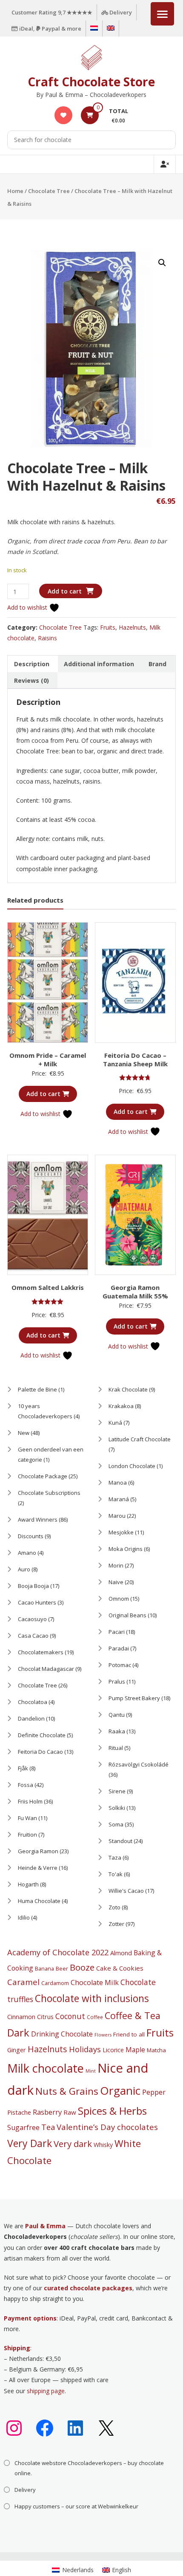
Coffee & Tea (133, 2015)
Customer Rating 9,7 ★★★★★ (52, 12)
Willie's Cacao (126, 1891)
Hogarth (28, 1884)
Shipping (17, 2348)
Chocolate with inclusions (92, 1998)
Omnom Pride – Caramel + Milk (48, 1059)
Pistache (19, 2112)
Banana (44, 1968)
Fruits (108, 627)
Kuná (115, 1423)
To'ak (116, 1874)
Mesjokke (121, 1532)
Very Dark (30, 2143)
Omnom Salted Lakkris (48, 1287)
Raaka (117, 1731)
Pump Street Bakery (134, 1698)
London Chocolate (132, 1466)
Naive (116, 1582)
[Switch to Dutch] (94, 28)
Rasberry (47, 2112)
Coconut (70, 2016)
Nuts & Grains (67, 2091)
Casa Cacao (33, 1636)
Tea (48, 2127)
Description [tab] (32, 664)
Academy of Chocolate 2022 (58, 1952)
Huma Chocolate (39, 1901)
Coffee (95, 2017)
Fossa (26, 1785)
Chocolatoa (33, 1702)
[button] (162, 263)
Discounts (31, 1536)
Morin (116, 1565)
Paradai (119, 1648)
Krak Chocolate (128, 1389)
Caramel (23, 1982)
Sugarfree (23, 2127)
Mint (91, 2071)
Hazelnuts (132, 627)
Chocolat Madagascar (46, 1669)
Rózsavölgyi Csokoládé (139, 1764)
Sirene (117, 1791)
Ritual (116, 1748)
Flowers (103, 2035)
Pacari (117, 1632)
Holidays (85, 2049)
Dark (18, 2033)
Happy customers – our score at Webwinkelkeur (76, 2506)
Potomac (120, 1665)
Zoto (114, 1907)
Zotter (116, 1924)
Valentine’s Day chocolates (107, 2127)
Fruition (27, 1835)
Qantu (117, 1715)
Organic (120, 2090)
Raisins (47, 638)
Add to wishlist (28, 607)
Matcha (156, 2050)
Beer (62, 1968)
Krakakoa (121, 1406)
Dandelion (31, 1718)
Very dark (73, 2144)
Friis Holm (30, 1801)
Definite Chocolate (42, 1735)
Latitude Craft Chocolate (140, 1439)
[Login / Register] (165, 164)
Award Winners (38, 1519)
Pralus (117, 1681)
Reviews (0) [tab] (31, 680)
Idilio (24, 1917)
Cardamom (55, 1983)
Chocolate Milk (95, 1982)
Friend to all (129, 2034)
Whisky (103, 2145)
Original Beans (127, 1615)
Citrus (45, 2016)
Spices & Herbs (112, 2111)
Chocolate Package (43, 1476)
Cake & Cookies (120, 1968)
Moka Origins (126, 1549)
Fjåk (23, 1768)
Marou (117, 1516)
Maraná (119, 1499)
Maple (135, 2050)
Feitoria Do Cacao (40, 1752)
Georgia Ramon (38, 1851)
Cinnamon (21, 2016)
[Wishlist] (63, 115)
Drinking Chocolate (62, 2034)
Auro (24, 1569)
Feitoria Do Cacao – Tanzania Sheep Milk (135, 1059)
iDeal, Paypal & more (50, 28)
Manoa (118, 1483)
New (24, 1433)
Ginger (17, 2050)
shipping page (46, 2391)
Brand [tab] (157, 664)
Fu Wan (27, 1818)
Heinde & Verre (38, 1868)
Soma (116, 1824)
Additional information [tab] (99, 664)
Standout (120, 1841)
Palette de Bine (37, 1389)
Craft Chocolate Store (91, 82)
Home (15, 191)
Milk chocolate (46, 2068)
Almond (121, 1953)
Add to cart (65, 591)
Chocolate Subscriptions (49, 1493)
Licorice (113, 2050)
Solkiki (117, 1808)
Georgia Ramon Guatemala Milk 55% (135, 1292)
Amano (27, 1553)
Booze (82, 1967)
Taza (115, 1857)
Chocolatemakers (41, 1652)
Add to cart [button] (43, 1094)
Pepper (154, 2092)
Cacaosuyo (32, 1619)
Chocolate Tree (49, 191)
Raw (70, 2112)
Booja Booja (33, 1586)
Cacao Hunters (37, 1602)
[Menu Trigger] (162, 14)
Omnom (119, 1599)
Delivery (120, 12)
